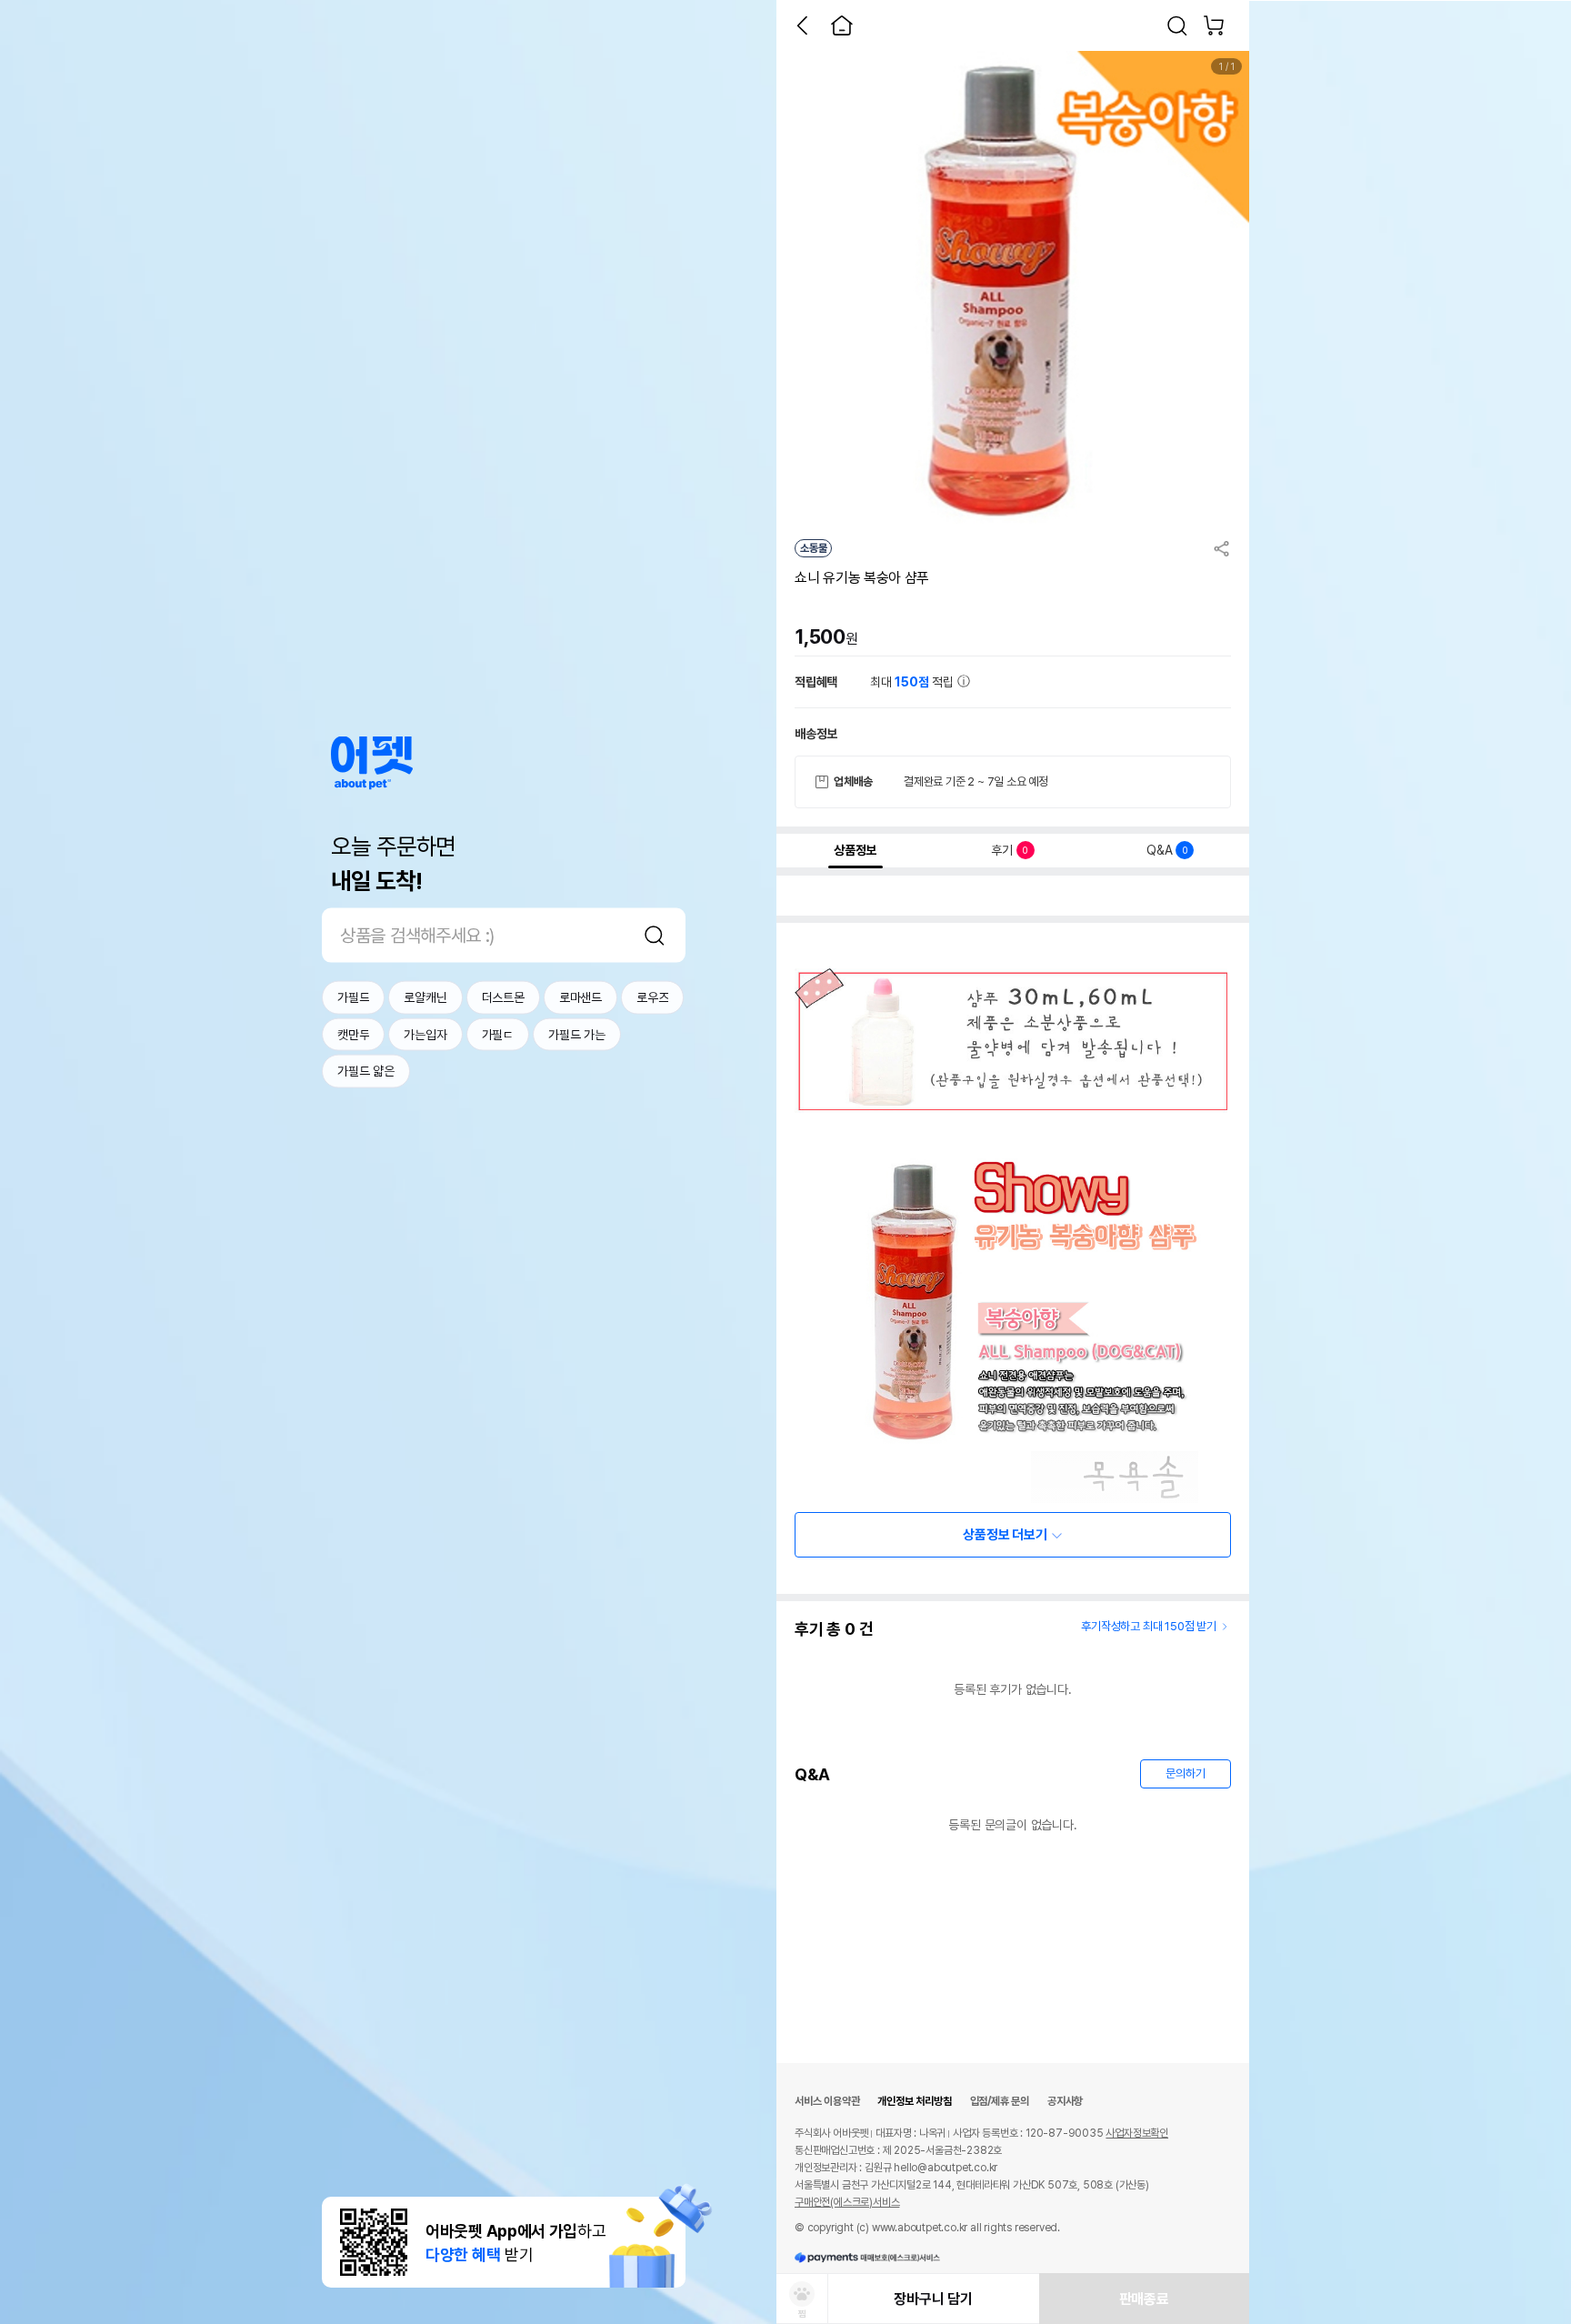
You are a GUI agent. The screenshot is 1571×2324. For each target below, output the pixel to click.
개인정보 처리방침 (914, 2101)
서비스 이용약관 (827, 2101)
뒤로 (802, 25)
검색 (655, 936)
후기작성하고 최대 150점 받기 (1149, 1626)
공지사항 (1065, 2101)
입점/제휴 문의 (1000, 2101)
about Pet (372, 763)
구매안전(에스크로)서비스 (847, 2202)
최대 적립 (914, 682)
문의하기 (1185, 1773)
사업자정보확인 (1137, 2133)
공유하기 (1222, 548)
